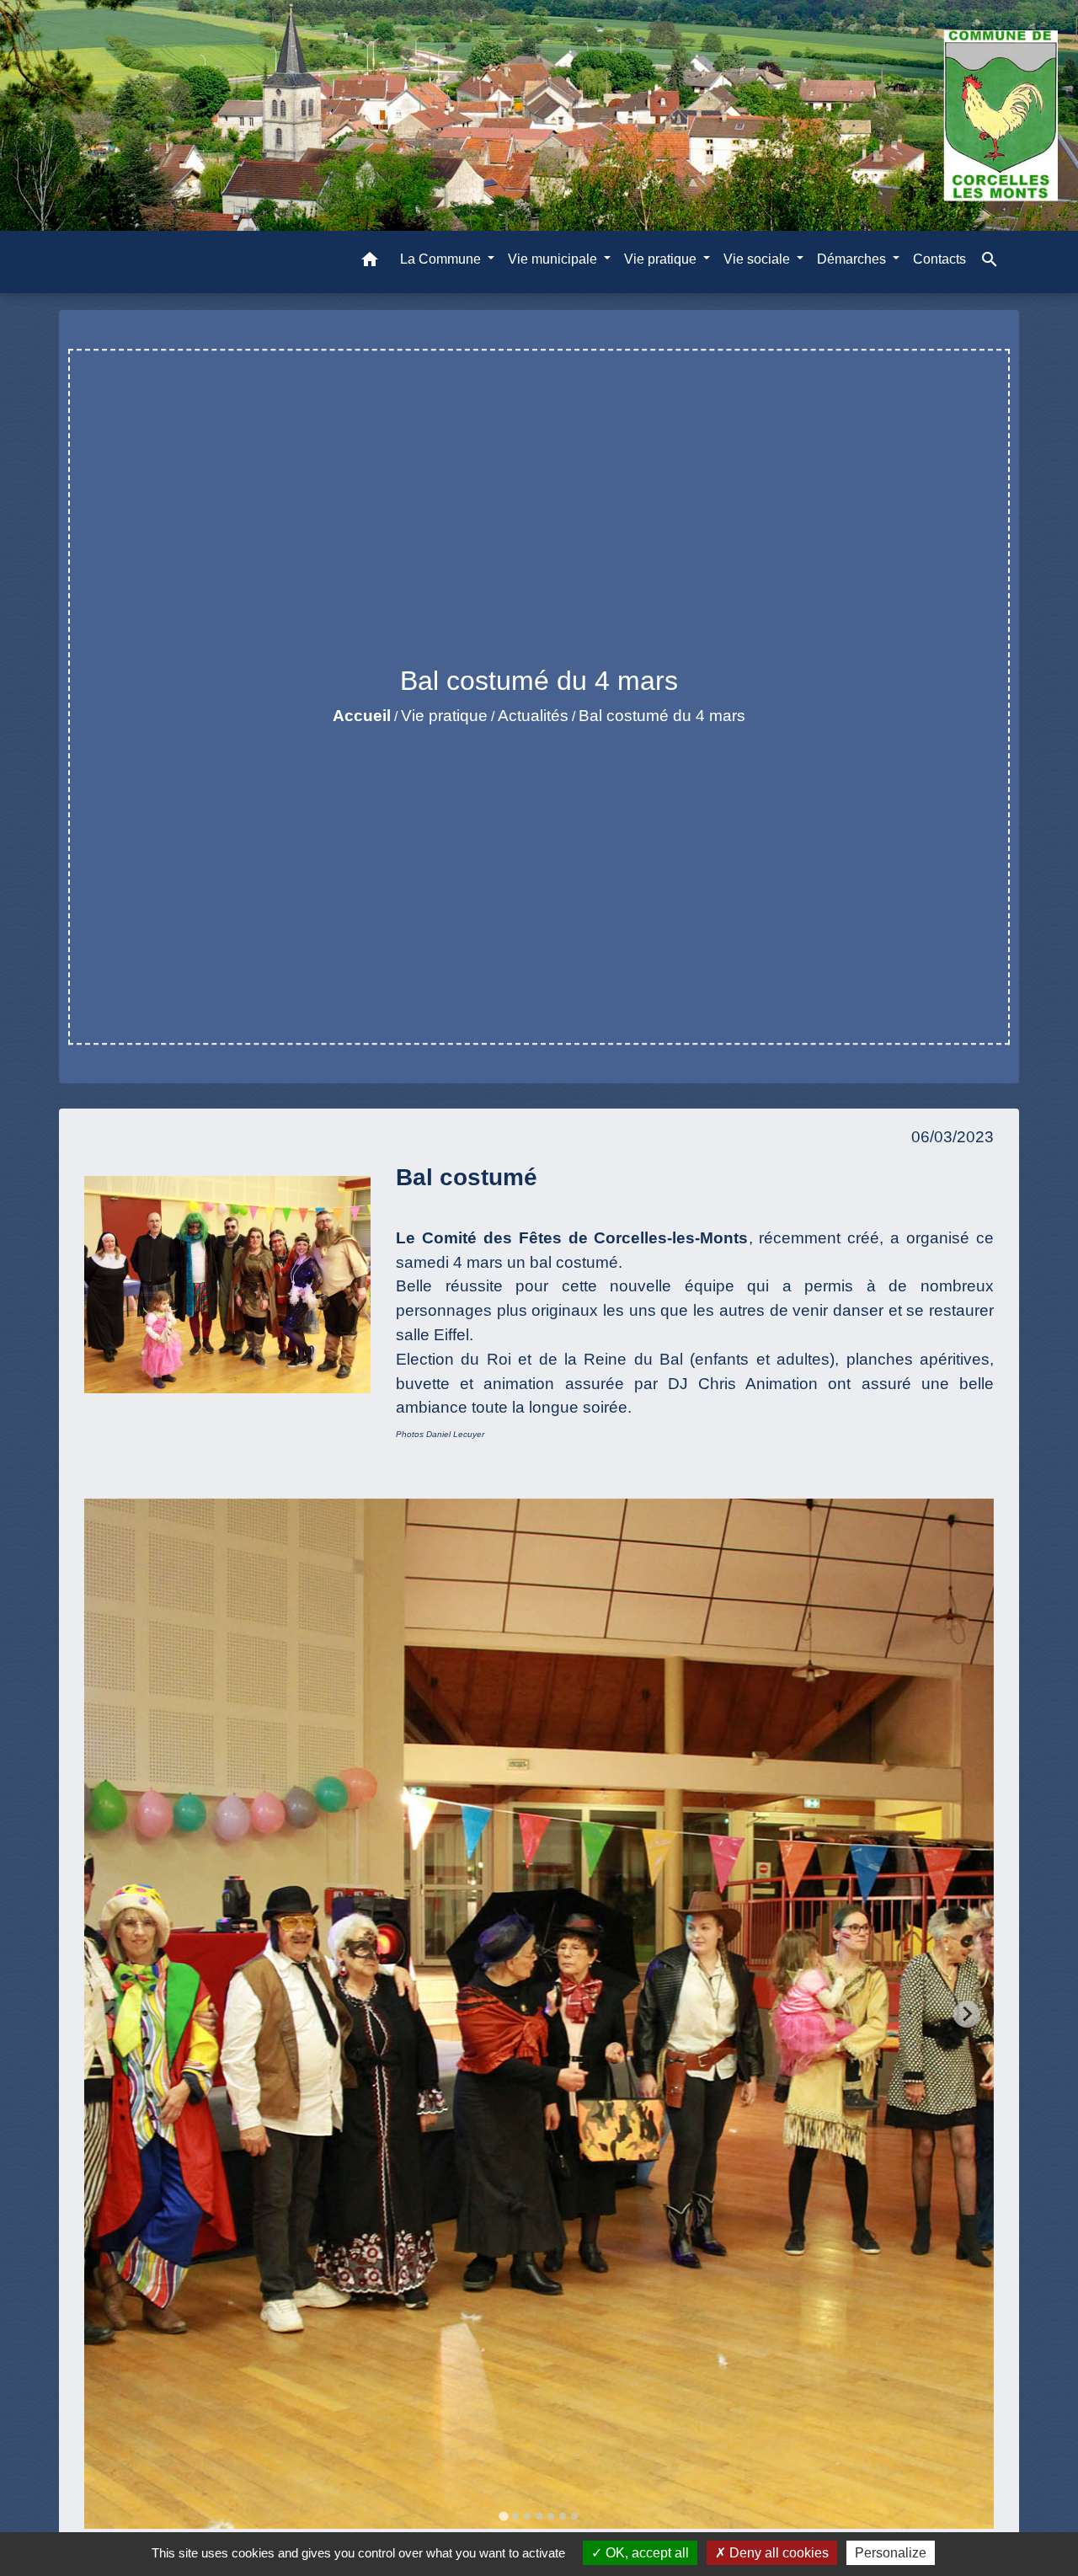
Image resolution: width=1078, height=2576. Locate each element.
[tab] (503, 2517)
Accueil (362, 716)
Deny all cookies (777, 2553)
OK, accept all (646, 2553)
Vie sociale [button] (758, 259)
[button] (370, 262)
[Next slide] (967, 2014)
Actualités (533, 716)
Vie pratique (444, 716)
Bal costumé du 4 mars (662, 716)
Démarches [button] (853, 259)
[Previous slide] (111, 2014)
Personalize (891, 2553)
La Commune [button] (442, 259)
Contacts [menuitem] (939, 259)
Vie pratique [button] (662, 259)
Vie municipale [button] (554, 259)
